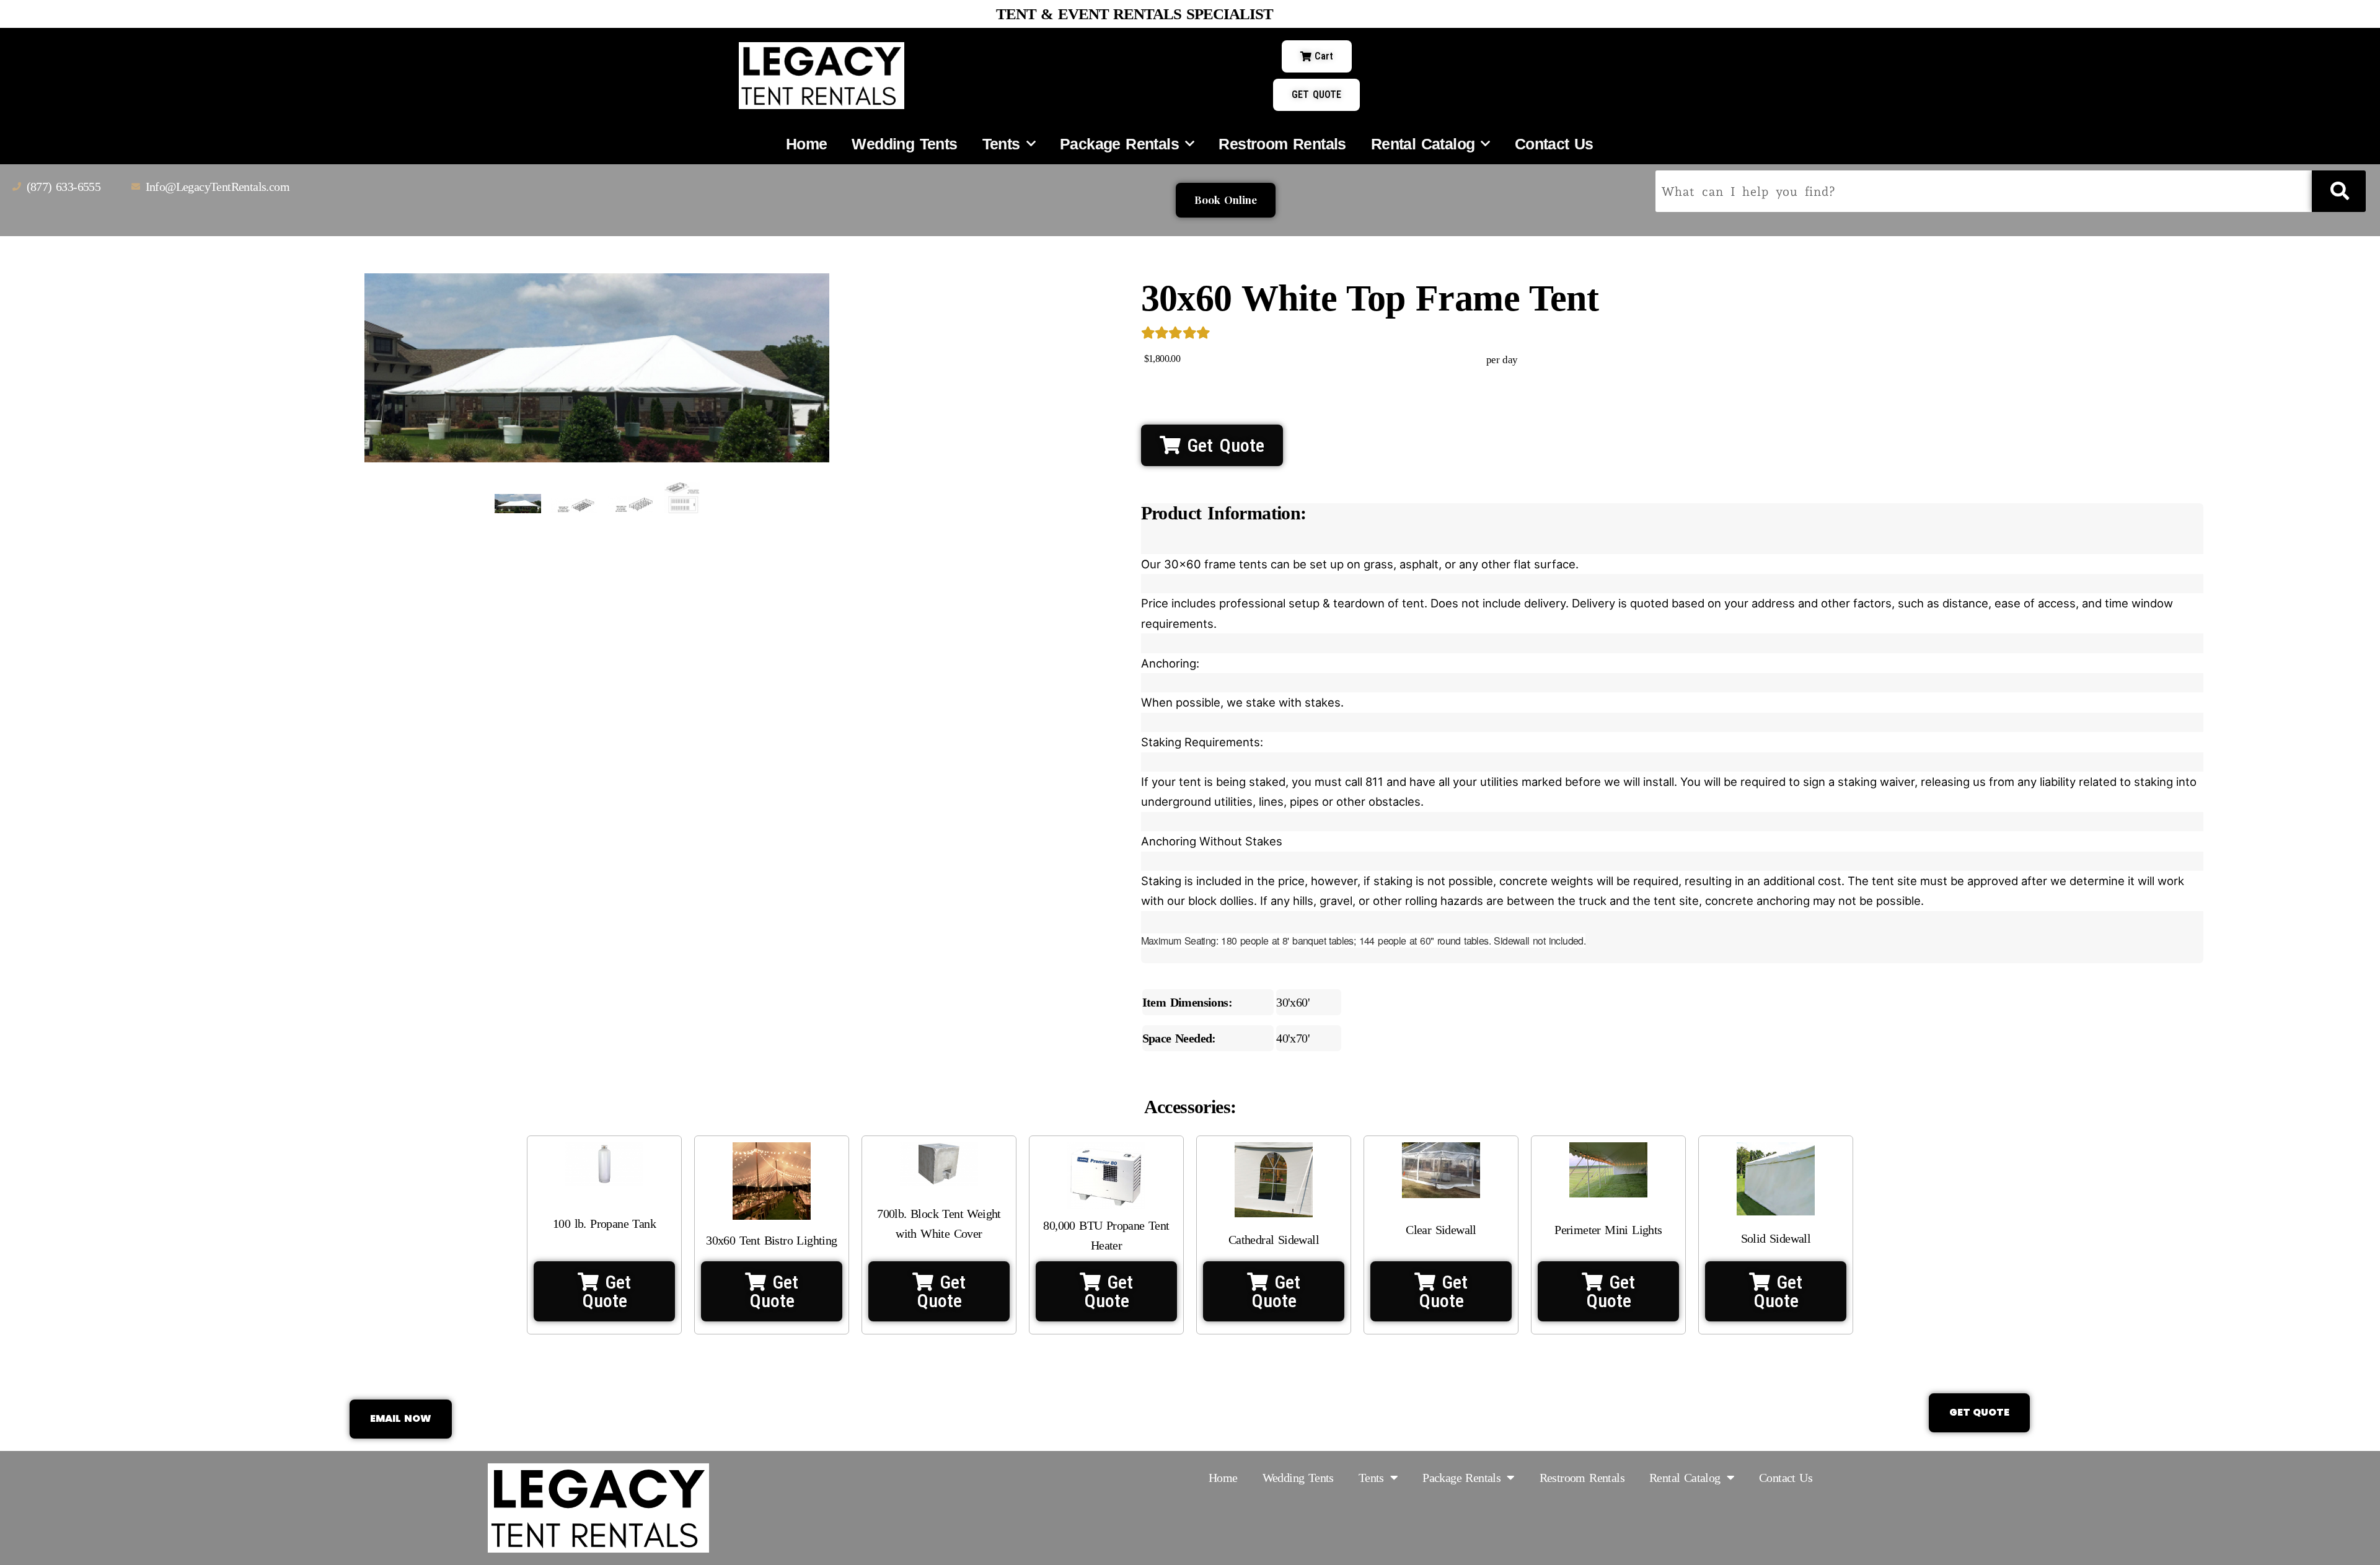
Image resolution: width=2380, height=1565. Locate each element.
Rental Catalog (1423, 144)
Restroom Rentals (1282, 144)
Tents (1001, 144)
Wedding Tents (904, 144)
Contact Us (1554, 144)
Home (807, 144)
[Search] (2339, 191)
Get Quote (1223, 445)
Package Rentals (1119, 144)
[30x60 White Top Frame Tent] (518, 503)
